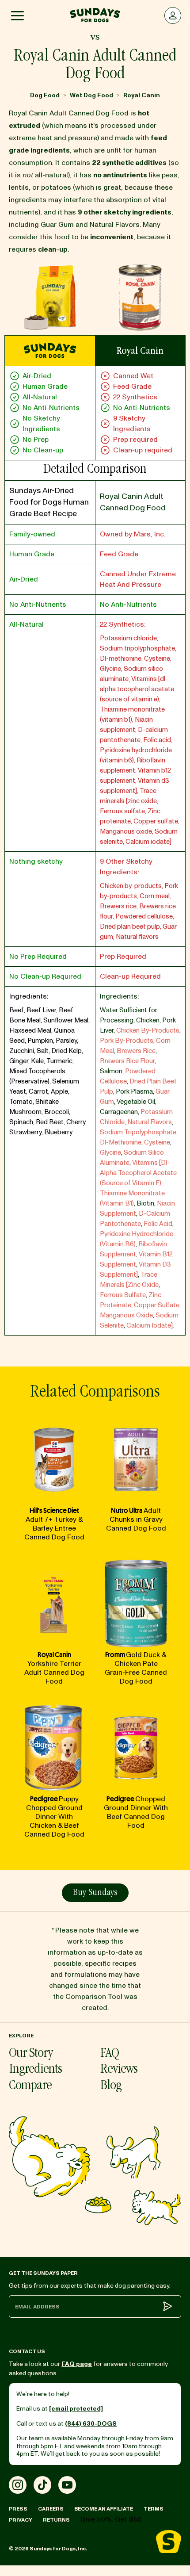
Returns (56, 2520)
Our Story (31, 2054)
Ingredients (35, 2070)
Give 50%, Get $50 (111, 2519)
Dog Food (45, 95)
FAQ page (77, 2364)
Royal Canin (142, 95)
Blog (111, 2086)
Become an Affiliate (104, 2509)
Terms (154, 2509)
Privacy (21, 2520)
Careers (51, 2509)
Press (18, 2509)
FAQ (110, 2054)
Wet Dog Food (91, 95)
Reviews (119, 2070)
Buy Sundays (95, 1893)
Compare (30, 2086)
